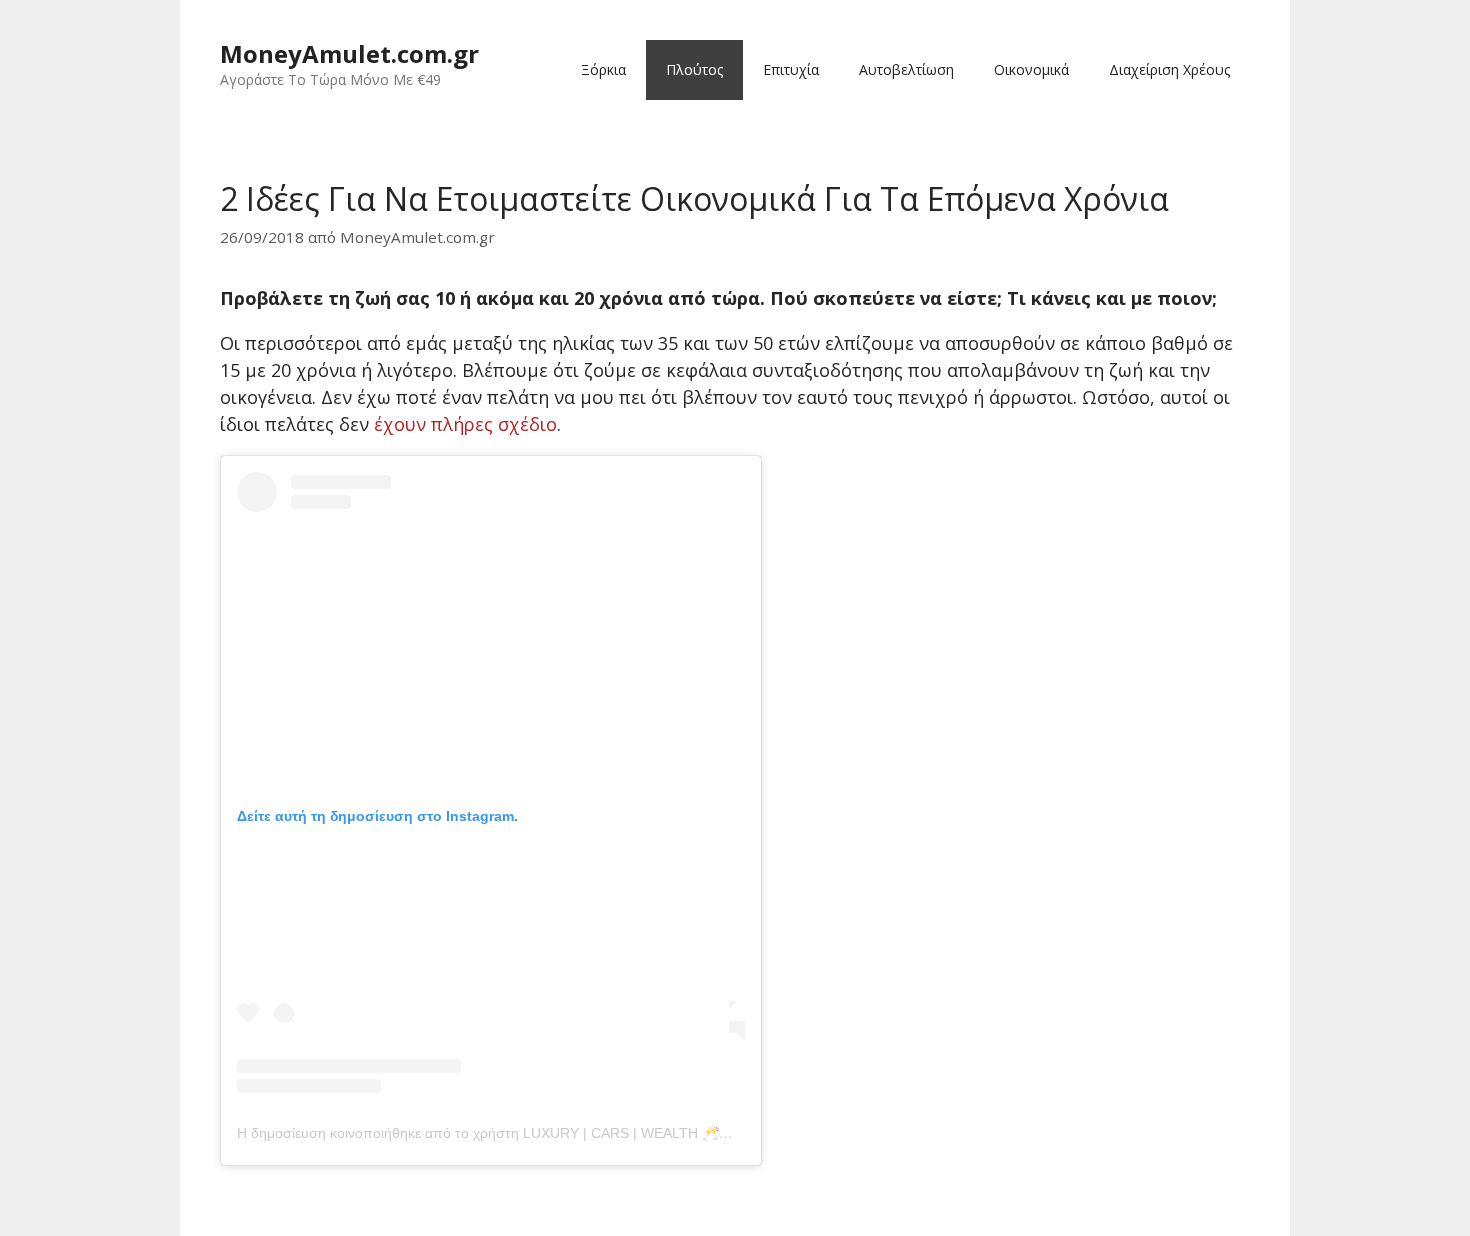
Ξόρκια (603, 69)
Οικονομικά (1031, 69)
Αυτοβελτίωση (906, 69)
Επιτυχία (791, 69)
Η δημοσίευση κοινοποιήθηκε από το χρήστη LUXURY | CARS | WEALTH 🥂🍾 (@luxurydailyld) (539, 1133)
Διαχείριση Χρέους (1169, 69)
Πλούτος (694, 69)
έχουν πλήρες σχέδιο (465, 424)
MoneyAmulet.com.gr (349, 53)
